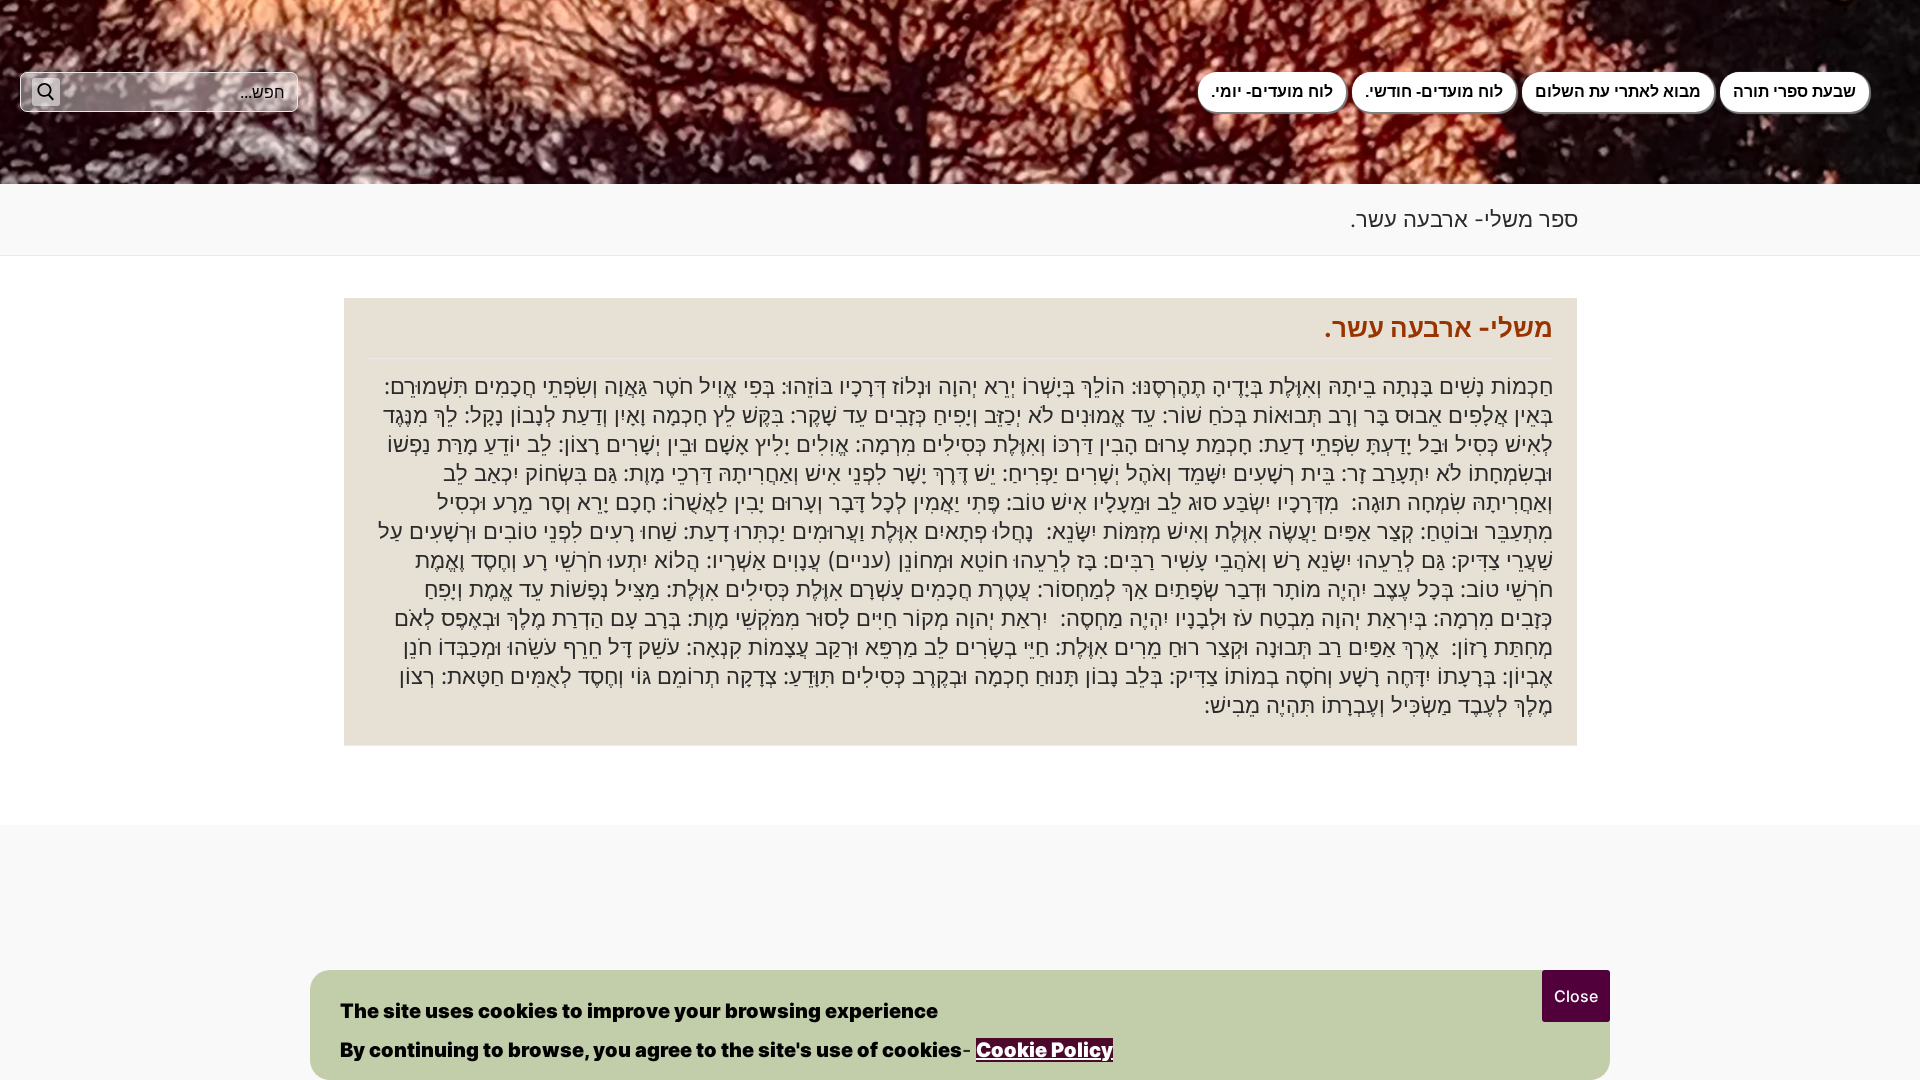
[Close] (1576, 996)
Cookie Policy (1044, 1050)
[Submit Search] (46, 92)
